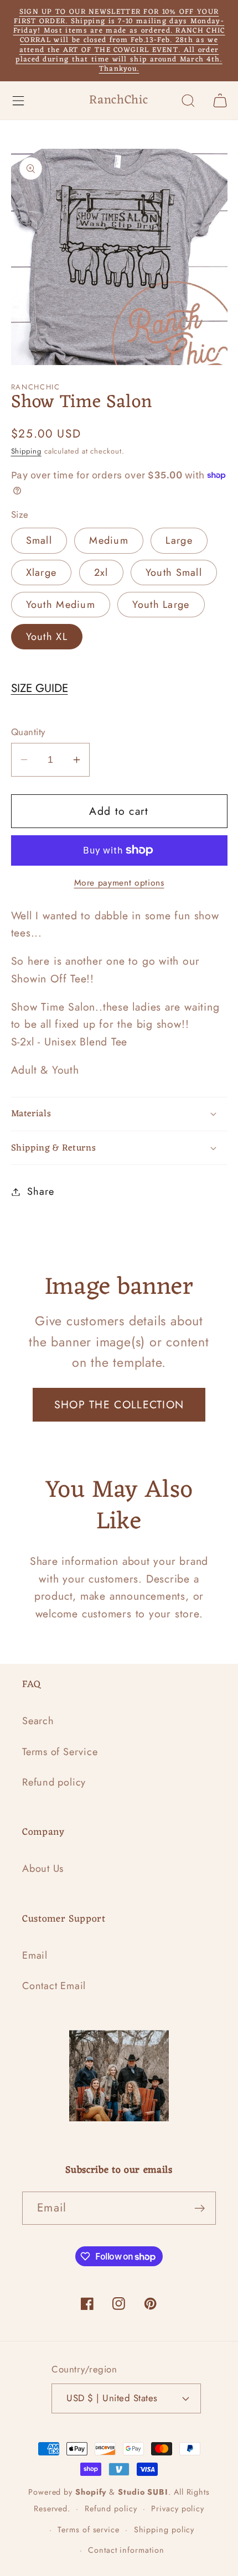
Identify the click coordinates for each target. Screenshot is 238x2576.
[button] (18, 100)
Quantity (28, 732)
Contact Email (54, 1986)
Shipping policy (164, 2530)
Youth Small (174, 573)
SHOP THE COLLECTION (119, 1404)
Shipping (26, 451)
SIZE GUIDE (40, 688)
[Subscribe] (200, 2208)
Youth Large (161, 605)
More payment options (119, 883)
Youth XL (47, 637)
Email (35, 1955)
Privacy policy (178, 2509)
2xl (101, 573)
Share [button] (40, 1191)
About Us (43, 1869)
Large (179, 540)
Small (39, 540)
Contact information (126, 2550)
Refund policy (54, 1782)
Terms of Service (60, 1752)
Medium (109, 540)
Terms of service (89, 2530)
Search (38, 1721)
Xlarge (42, 573)
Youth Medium (61, 605)
